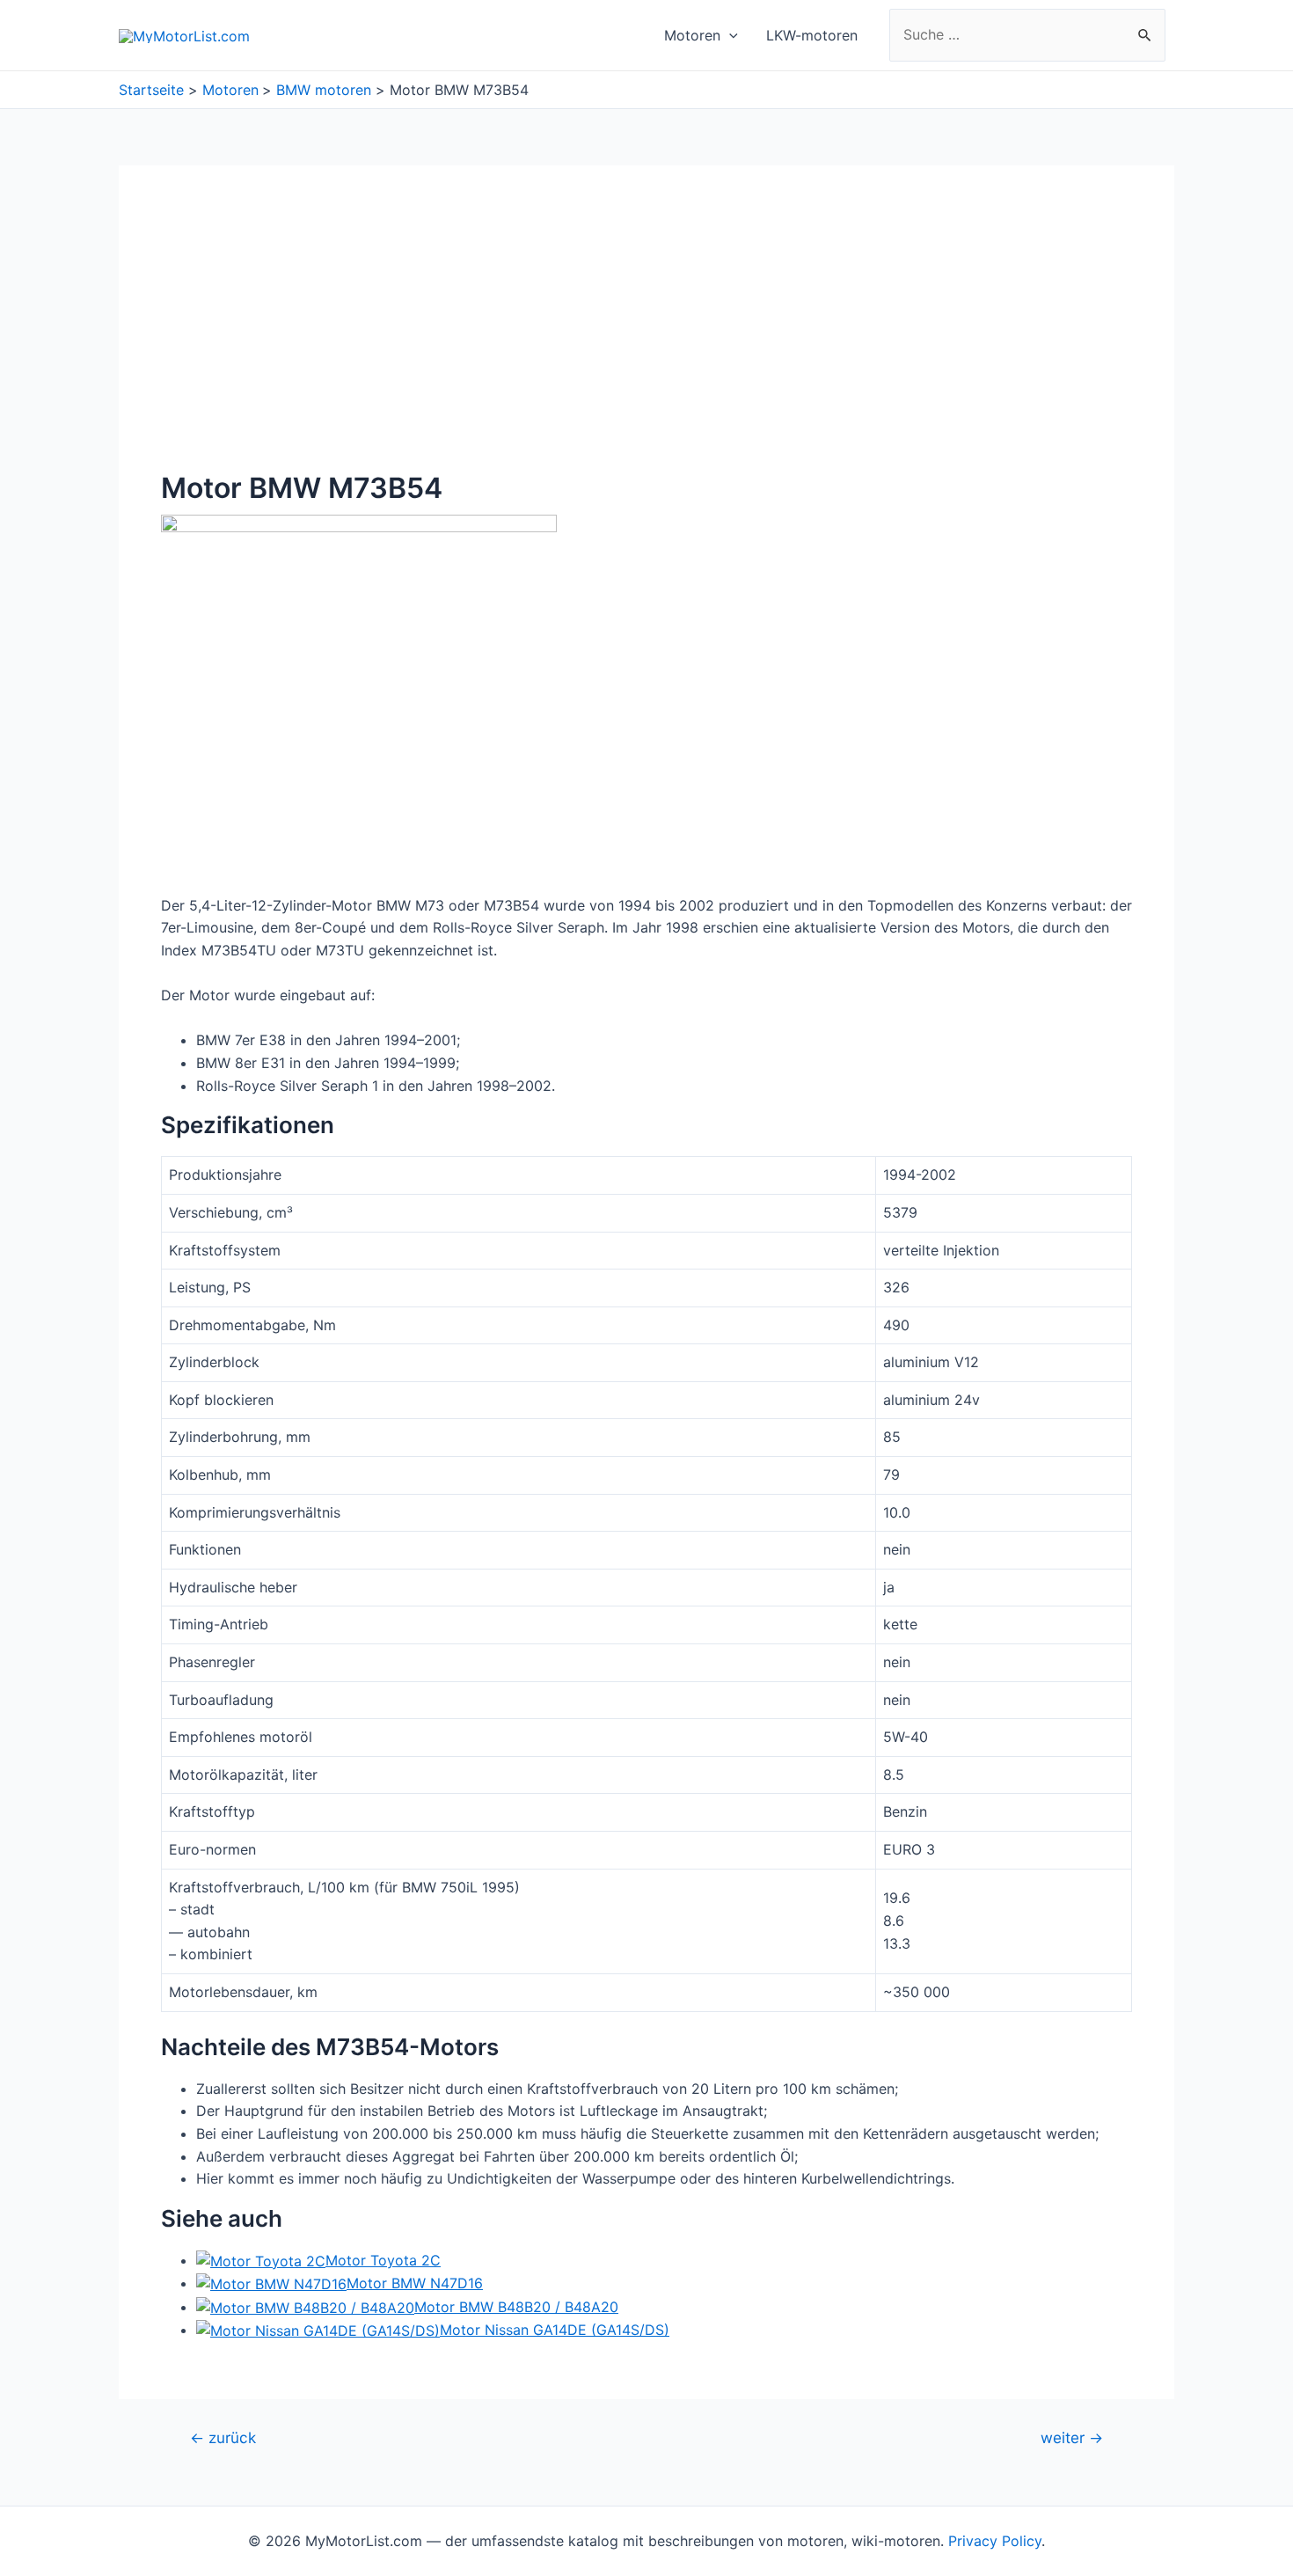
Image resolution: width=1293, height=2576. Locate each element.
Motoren (692, 35)
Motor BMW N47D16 (415, 2283)
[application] (729, 35)
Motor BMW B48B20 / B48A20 (516, 2307)
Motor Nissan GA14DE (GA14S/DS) (555, 2330)
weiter (1072, 2437)
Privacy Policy (995, 2541)
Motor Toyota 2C (383, 2260)
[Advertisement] (646, 340)
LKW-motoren (812, 35)
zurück (223, 2437)
